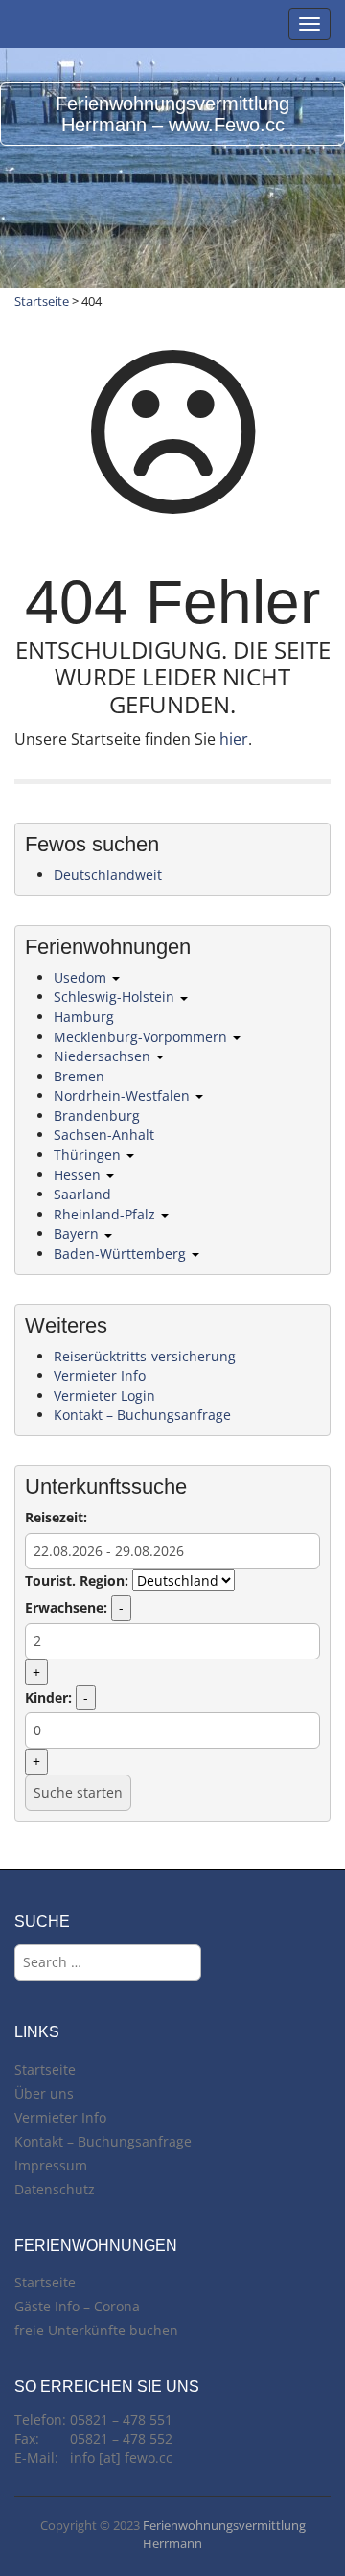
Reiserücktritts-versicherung (145, 1356)
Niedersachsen (104, 1056)
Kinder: (48, 1697)
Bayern (78, 1233)
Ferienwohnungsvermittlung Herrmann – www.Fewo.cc (172, 114)
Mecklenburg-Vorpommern (142, 1037)
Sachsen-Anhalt (104, 1135)
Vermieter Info (100, 1375)
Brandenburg (97, 1115)
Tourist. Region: (77, 1580)
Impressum (51, 2165)
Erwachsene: (66, 1607)
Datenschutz (55, 2189)
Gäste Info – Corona (77, 2306)
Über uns (44, 2093)
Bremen (79, 1076)
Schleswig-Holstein (116, 997)
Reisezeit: (56, 1517)
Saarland (82, 1194)
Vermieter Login (104, 1395)
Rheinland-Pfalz (106, 1214)
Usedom (82, 977)
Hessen (79, 1175)
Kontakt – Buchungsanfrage (142, 1415)
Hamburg (84, 1017)
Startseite (42, 301)
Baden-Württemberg (122, 1253)
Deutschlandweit (108, 875)
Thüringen (89, 1155)
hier (234, 739)
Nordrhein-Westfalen (124, 1095)
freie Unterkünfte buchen (96, 2330)
